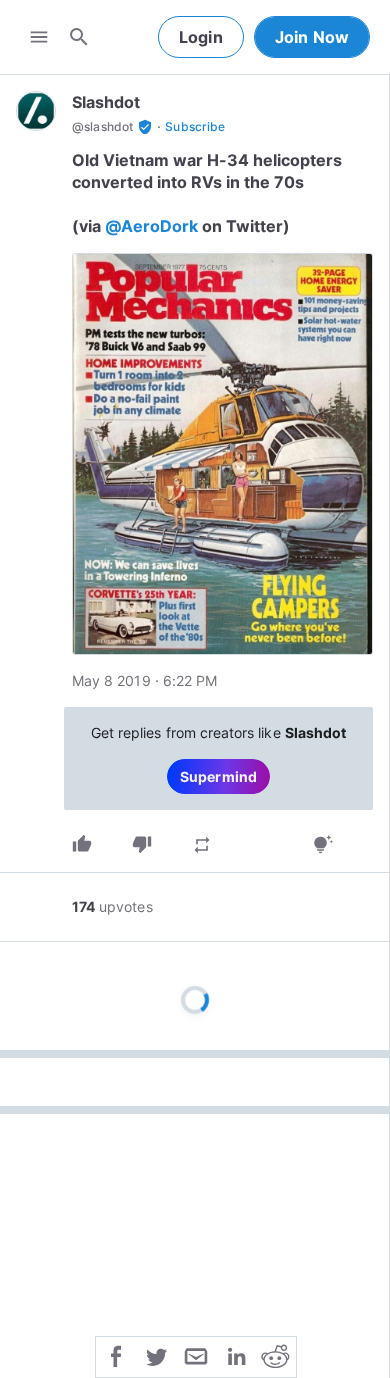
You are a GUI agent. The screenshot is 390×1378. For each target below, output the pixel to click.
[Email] (196, 1355)
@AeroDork (151, 226)
